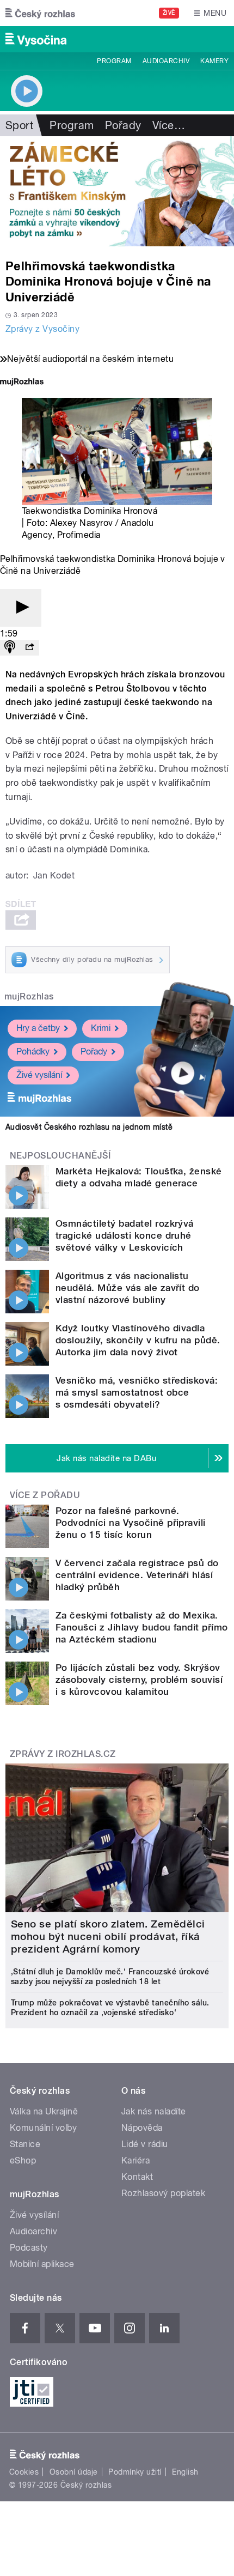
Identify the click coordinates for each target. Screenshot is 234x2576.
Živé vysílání (39, 1075)
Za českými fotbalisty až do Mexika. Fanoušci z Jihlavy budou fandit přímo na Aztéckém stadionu (142, 1627)
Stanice (25, 2144)
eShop (23, 2160)
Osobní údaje (74, 2472)
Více (169, 125)
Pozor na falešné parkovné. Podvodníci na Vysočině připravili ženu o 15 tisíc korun (131, 1523)
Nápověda (142, 2128)
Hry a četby (38, 1028)
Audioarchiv (166, 61)
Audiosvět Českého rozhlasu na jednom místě (89, 1127)
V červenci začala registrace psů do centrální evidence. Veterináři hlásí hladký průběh (137, 1575)
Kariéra (136, 2160)
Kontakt (137, 2177)
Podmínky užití (135, 2472)
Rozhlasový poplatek (163, 2193)
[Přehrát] (21, 608)
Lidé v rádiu (145, 2144)
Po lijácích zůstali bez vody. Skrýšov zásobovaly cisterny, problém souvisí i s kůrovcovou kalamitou (139, 1680)
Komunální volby (43, 2128)
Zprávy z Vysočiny (42, 329)
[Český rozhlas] (40, 13)
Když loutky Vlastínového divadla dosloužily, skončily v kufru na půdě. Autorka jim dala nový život (138, 1340)
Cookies (24, 2472)
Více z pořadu (45, 1495)
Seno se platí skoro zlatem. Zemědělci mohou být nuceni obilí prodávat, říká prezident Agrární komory (108, 1936)
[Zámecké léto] (117, 191)
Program (114, 61)
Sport (19, 125)
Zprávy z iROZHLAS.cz (63, 1754)
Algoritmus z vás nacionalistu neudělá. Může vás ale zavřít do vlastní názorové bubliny (128, 1288)
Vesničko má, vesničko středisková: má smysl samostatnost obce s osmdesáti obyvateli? (137, 1392)
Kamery (214, 61)
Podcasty (29, 2248)
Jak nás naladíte (154, 2111)
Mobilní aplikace (42, 2264)
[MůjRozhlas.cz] (22, 383)
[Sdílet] (29, 648)
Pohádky (33, 1051)
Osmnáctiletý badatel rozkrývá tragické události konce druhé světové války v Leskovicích (125, 1235)
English (185, 2472)
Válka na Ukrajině (44, 2111)
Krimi (101, 1028)
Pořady (123, 125)
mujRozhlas (29, 996)
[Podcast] (10, 648)
